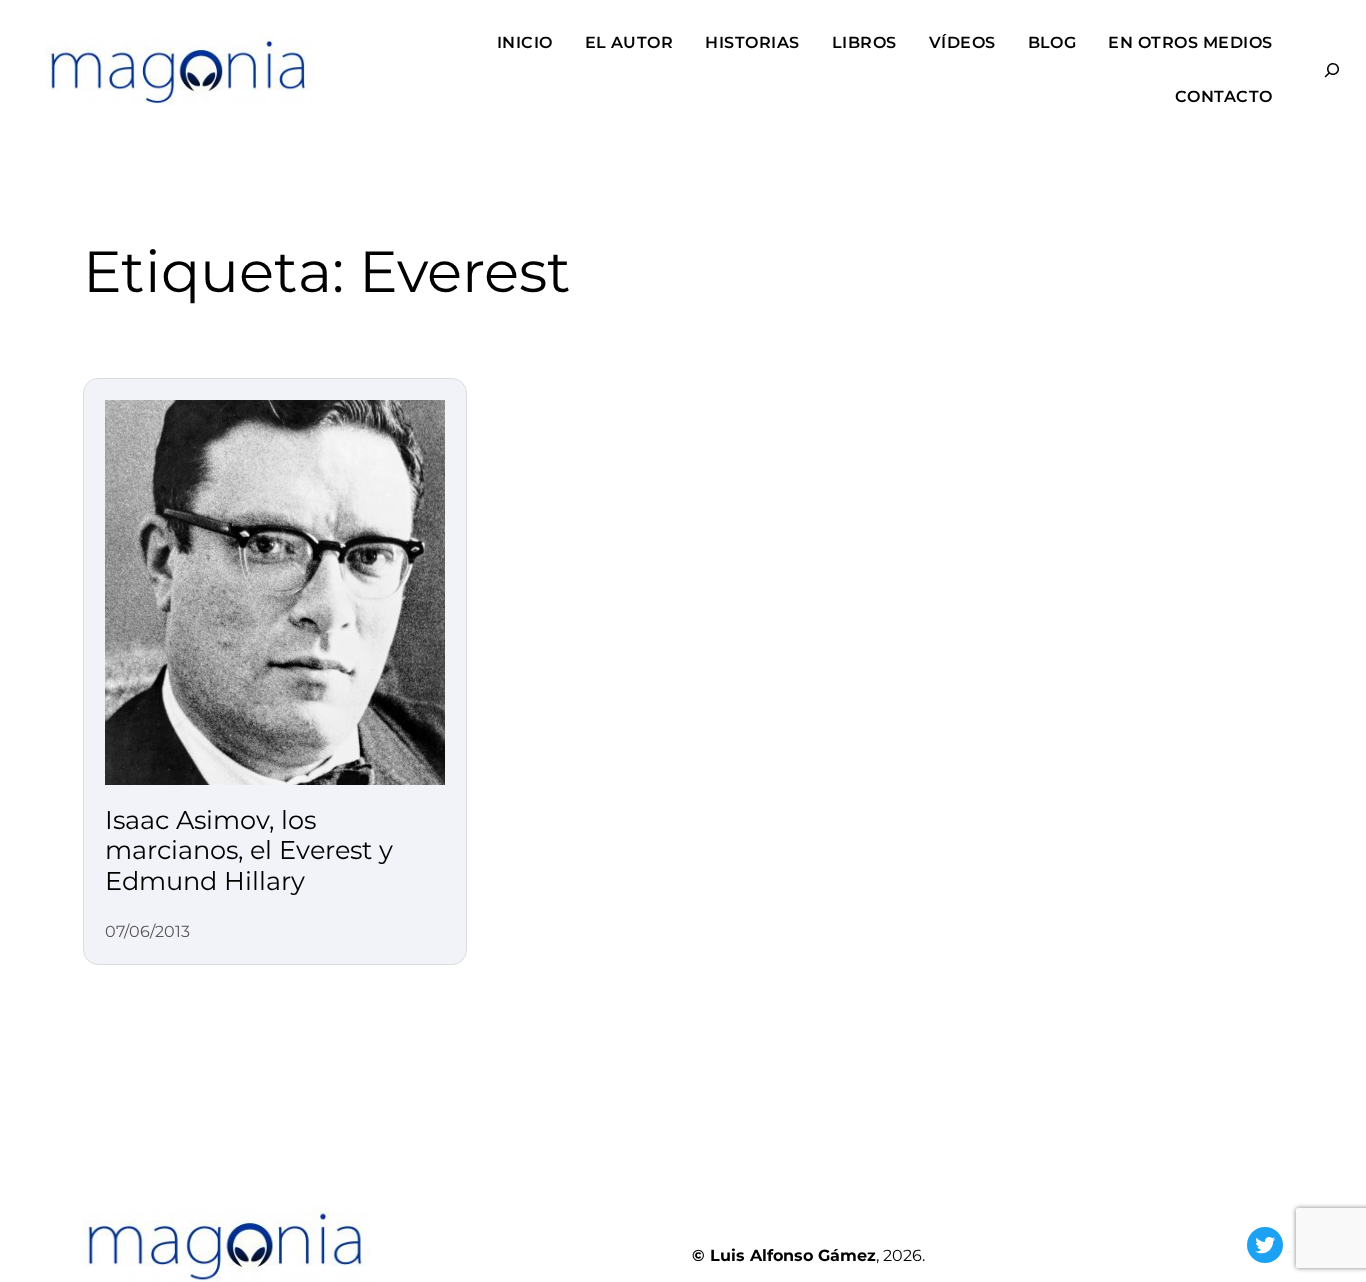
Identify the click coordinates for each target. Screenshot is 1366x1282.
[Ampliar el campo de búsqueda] (1323, 70)
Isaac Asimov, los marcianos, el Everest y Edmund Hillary (249, 850)
